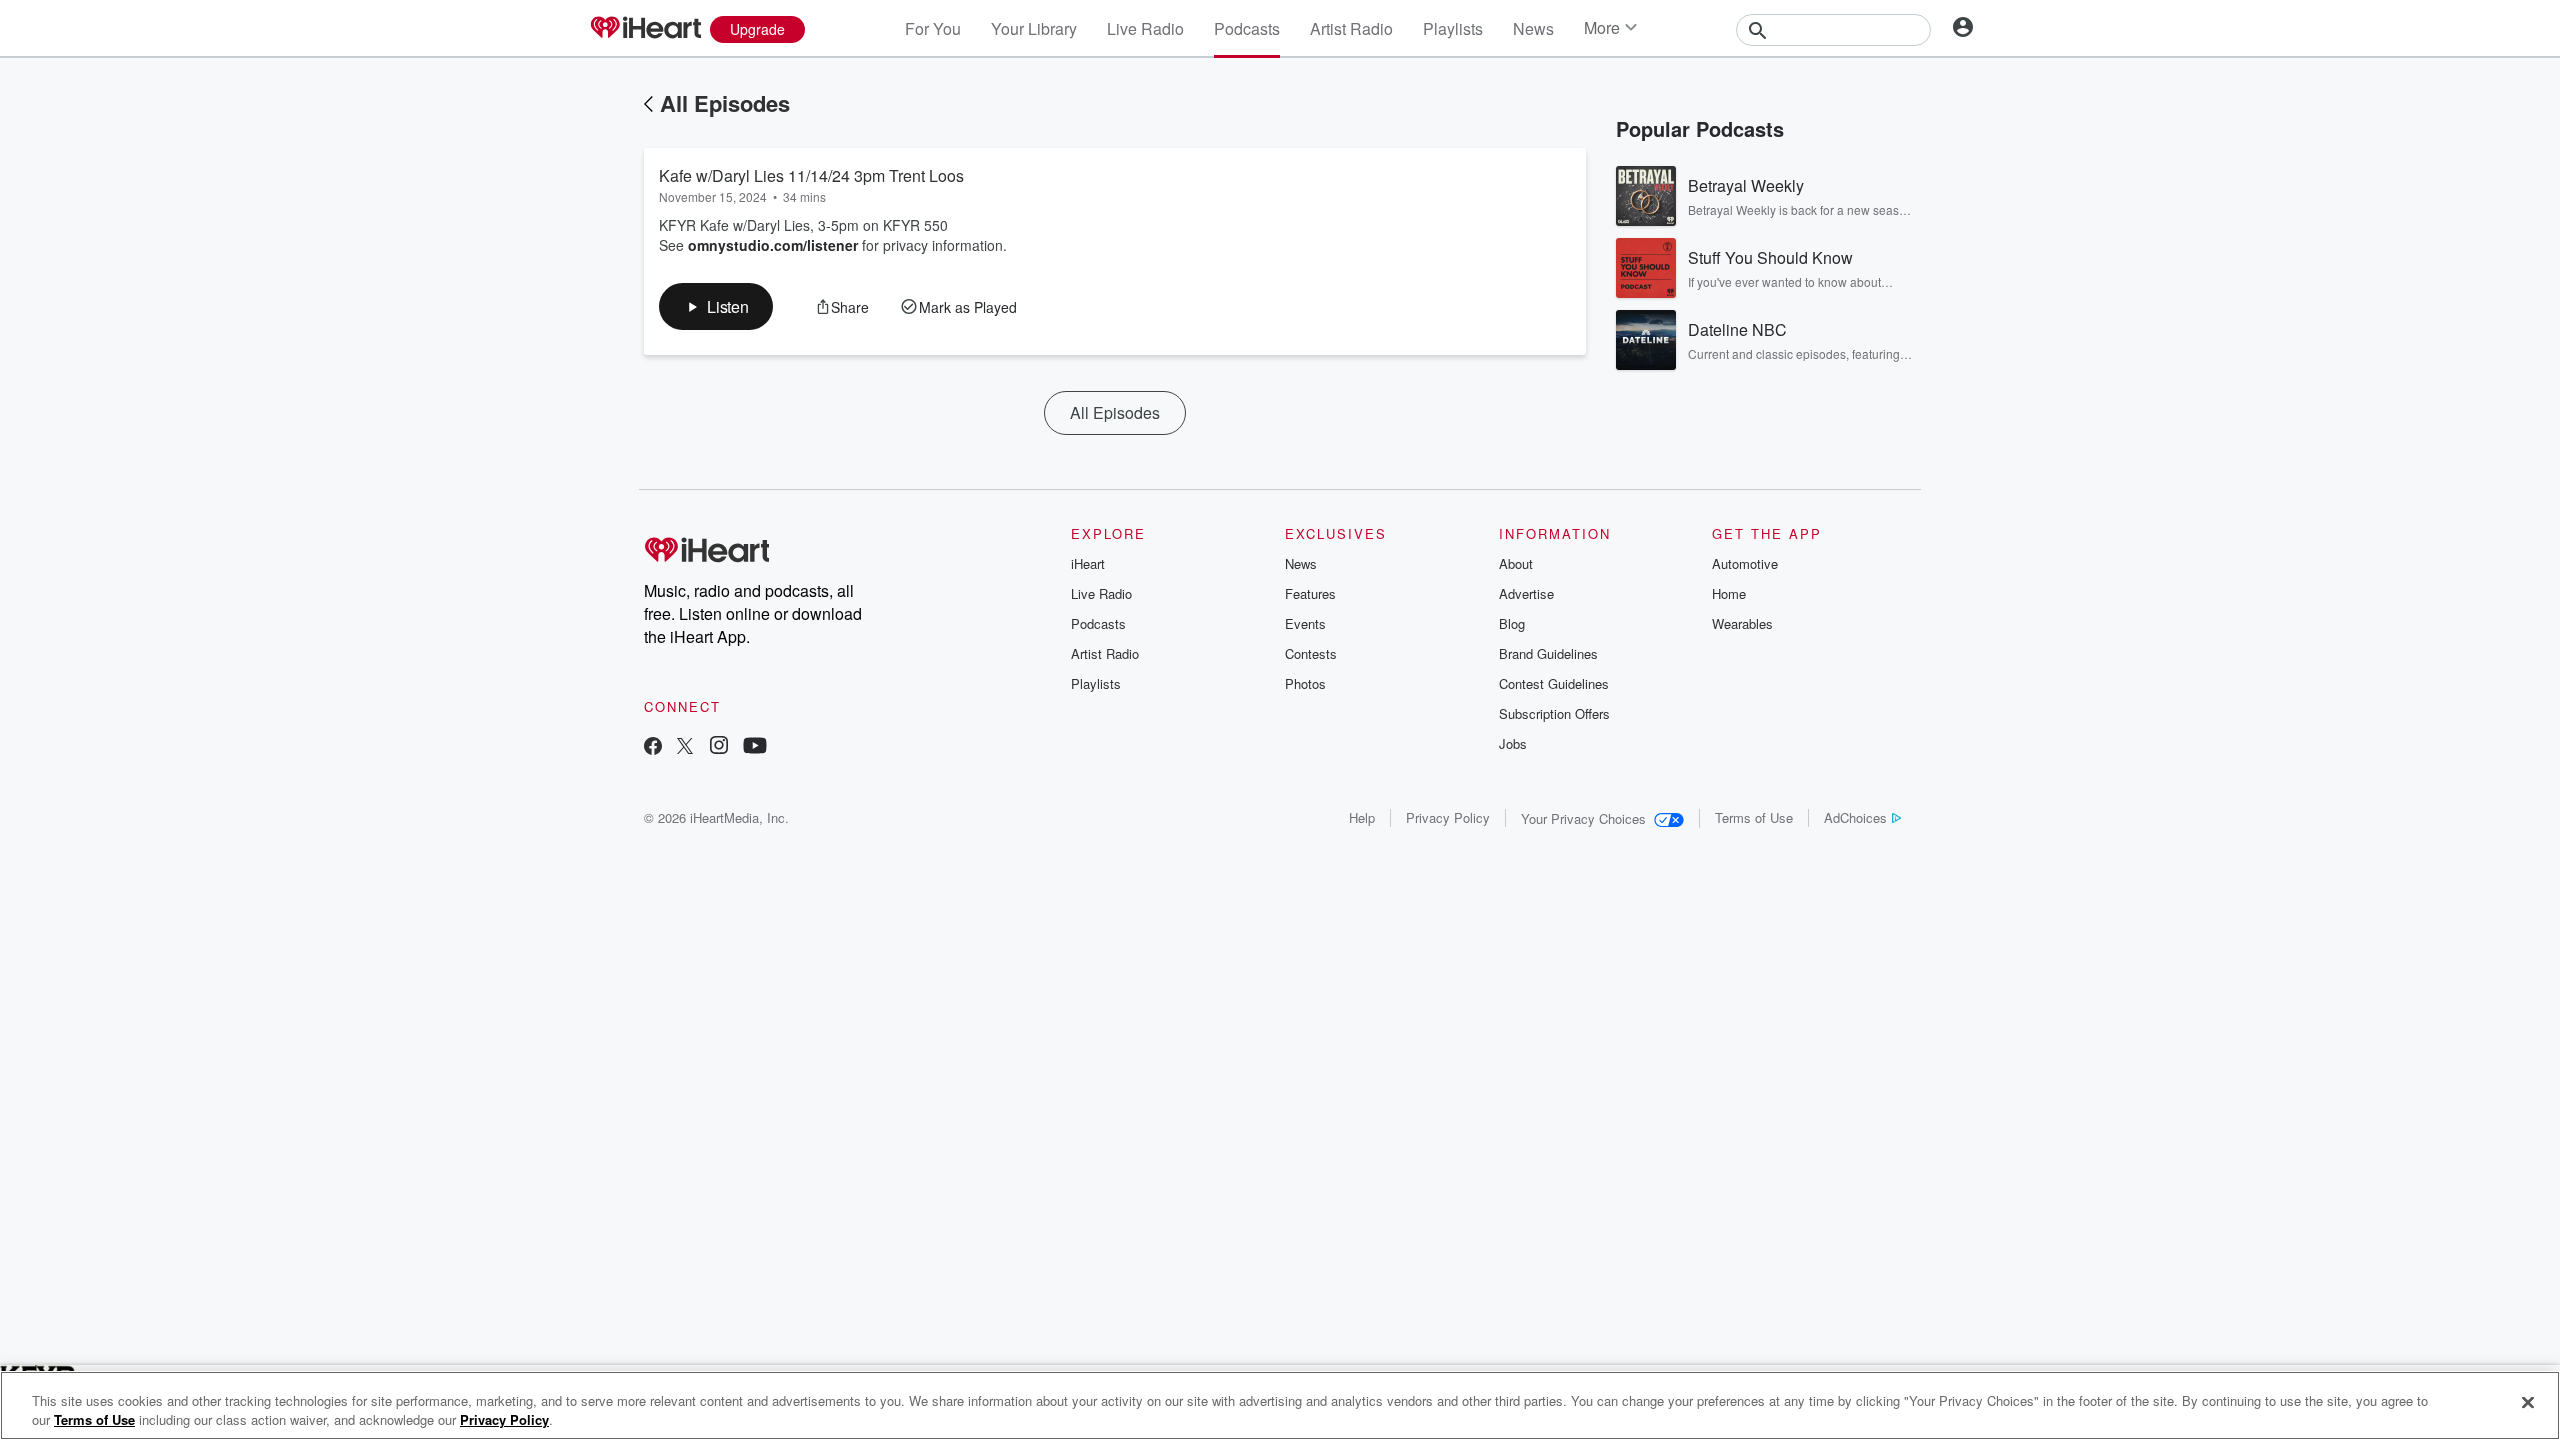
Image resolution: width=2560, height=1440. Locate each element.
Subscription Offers (1554, 713)
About (1516, 563)
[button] (716, 306)
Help (1362, 817)
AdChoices (1855, 817)
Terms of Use (1754, 817)
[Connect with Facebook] (653, 747)
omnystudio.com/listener (773, 245)
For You (933, 28)
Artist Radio (1351, 28)
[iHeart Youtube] (755, 747)
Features (1310, 593)
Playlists (1453, 28)
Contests (1311, 653)
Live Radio (1145, 28)
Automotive (1745, 563)
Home (1729, 593)
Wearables (1742, 623)
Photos (1305, 683)
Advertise (1526, 593)
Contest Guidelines (1554, 683)
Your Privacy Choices (1583, 818)
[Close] (2528, 1403)
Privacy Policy (1448, 817)
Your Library (1034, 28)
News (1533, 28)
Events (1305, 623)
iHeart (1088, 563)
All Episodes (725, 103)
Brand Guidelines (1548, 653)
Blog (1512, 623)
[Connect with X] (685, 747)
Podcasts (1247, 28)
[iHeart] (645, 29)
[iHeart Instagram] (719, 747)
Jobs (1513, 743)
